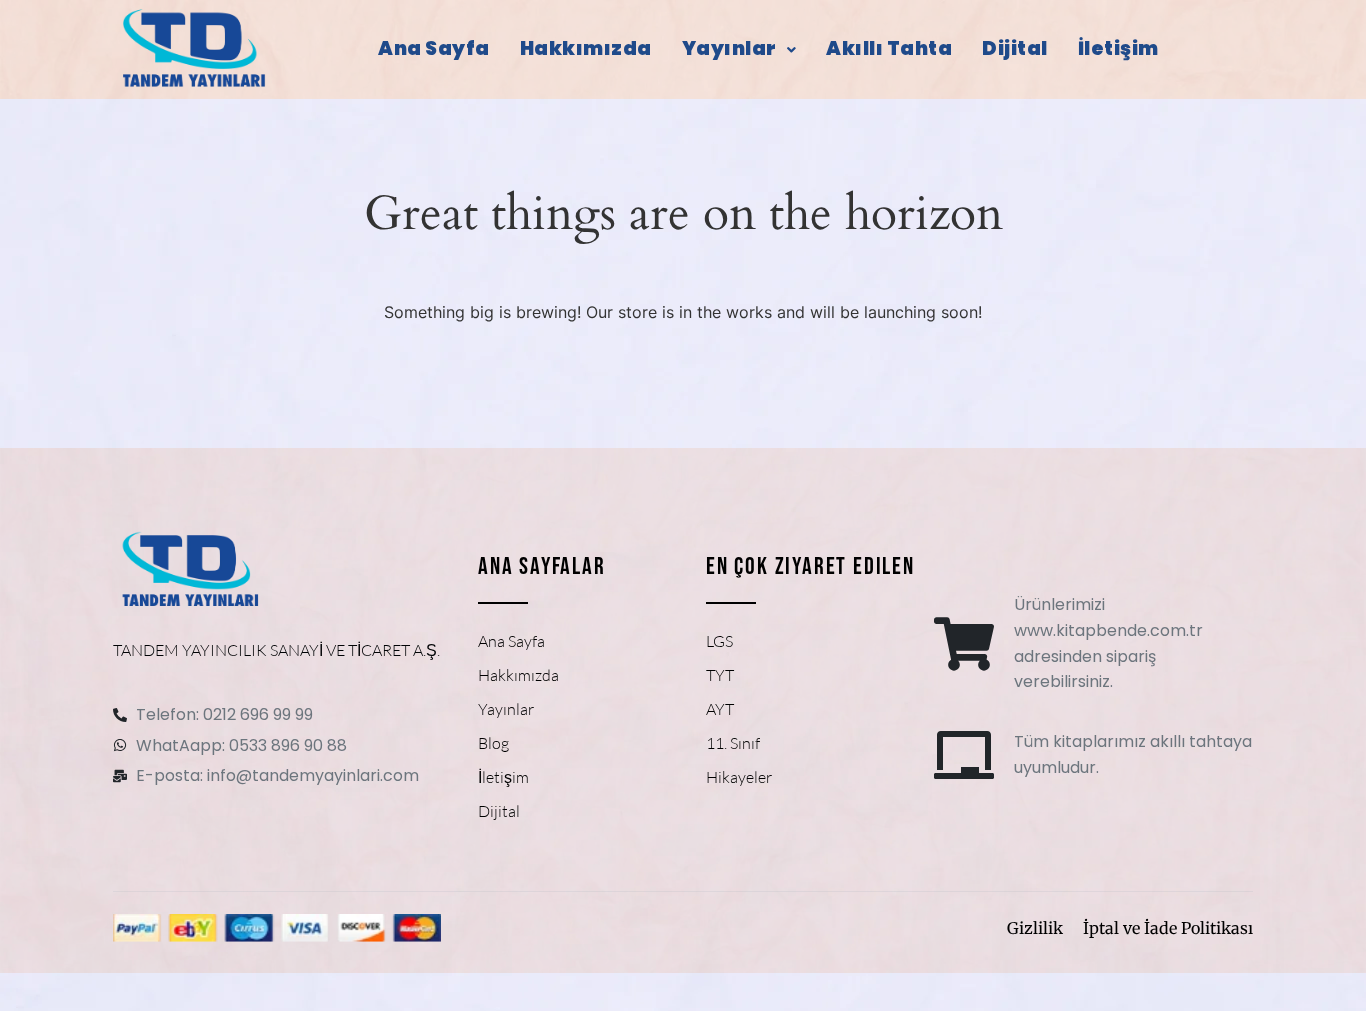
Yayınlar (729, 48)
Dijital (1015, 48)
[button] (739, 49)
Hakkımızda (586, 48)
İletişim (1118, 48)
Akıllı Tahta (889, 48)
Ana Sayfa (434, 48)
